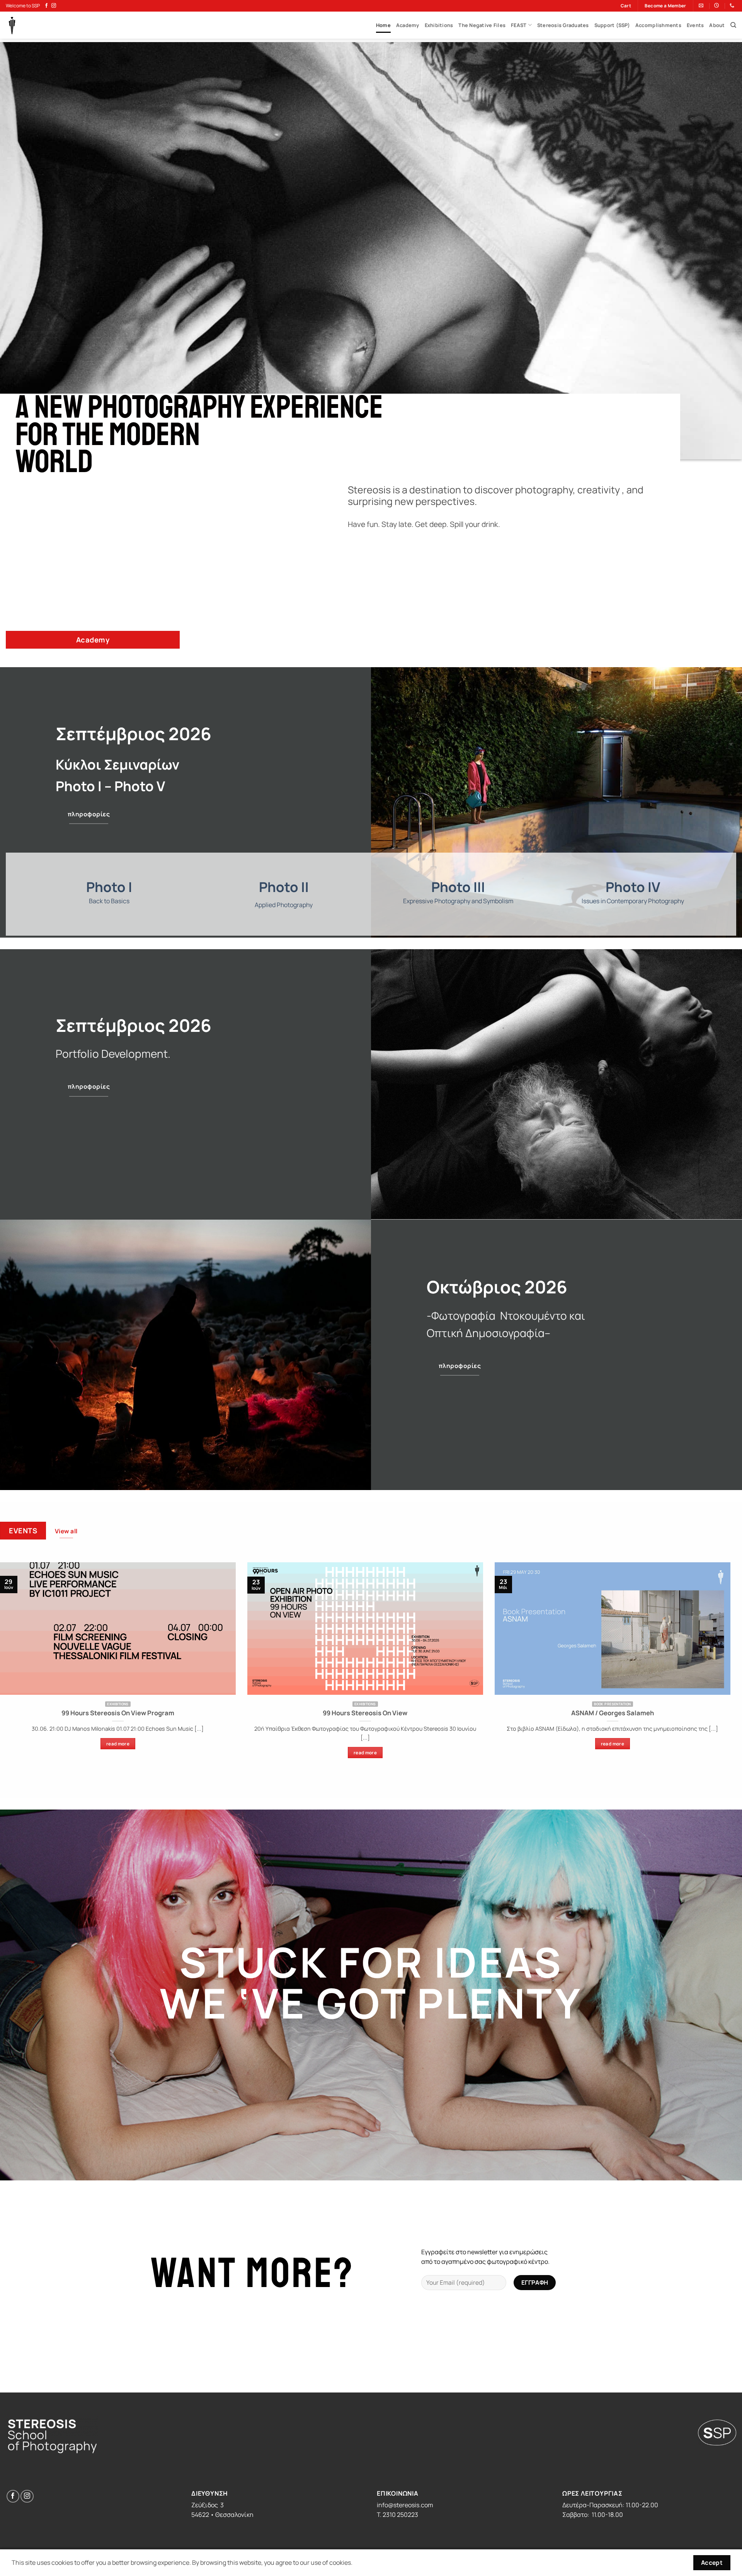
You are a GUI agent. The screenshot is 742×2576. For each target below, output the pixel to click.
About (717, 25)
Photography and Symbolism (473, 901)
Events (695, 25)
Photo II (284, 887)
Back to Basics (109, 901)
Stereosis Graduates (563, 25)
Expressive (418, 901)
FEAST (519, 25)
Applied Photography (284, 905)
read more (118, 1744)
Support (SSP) (612, 25)
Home (383, 25)
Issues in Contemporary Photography (633, 901)
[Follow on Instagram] (54, 6)
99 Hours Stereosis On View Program (118, 1713)
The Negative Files (482, 25)
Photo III (458, 887)
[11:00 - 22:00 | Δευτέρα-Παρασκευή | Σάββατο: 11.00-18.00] (717, 5)
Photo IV (633, 887)
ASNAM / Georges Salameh (613, 1713)
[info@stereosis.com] (702, 5)
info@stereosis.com (405, 2505)
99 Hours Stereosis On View (365, 1713)
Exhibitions (439, 25)
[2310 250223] (733, 5)
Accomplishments (658, 25)
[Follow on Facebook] (46, 6)
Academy (408, 25)
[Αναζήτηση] (733, 25)
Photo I (109, 887)
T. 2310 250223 (397, 2515)
